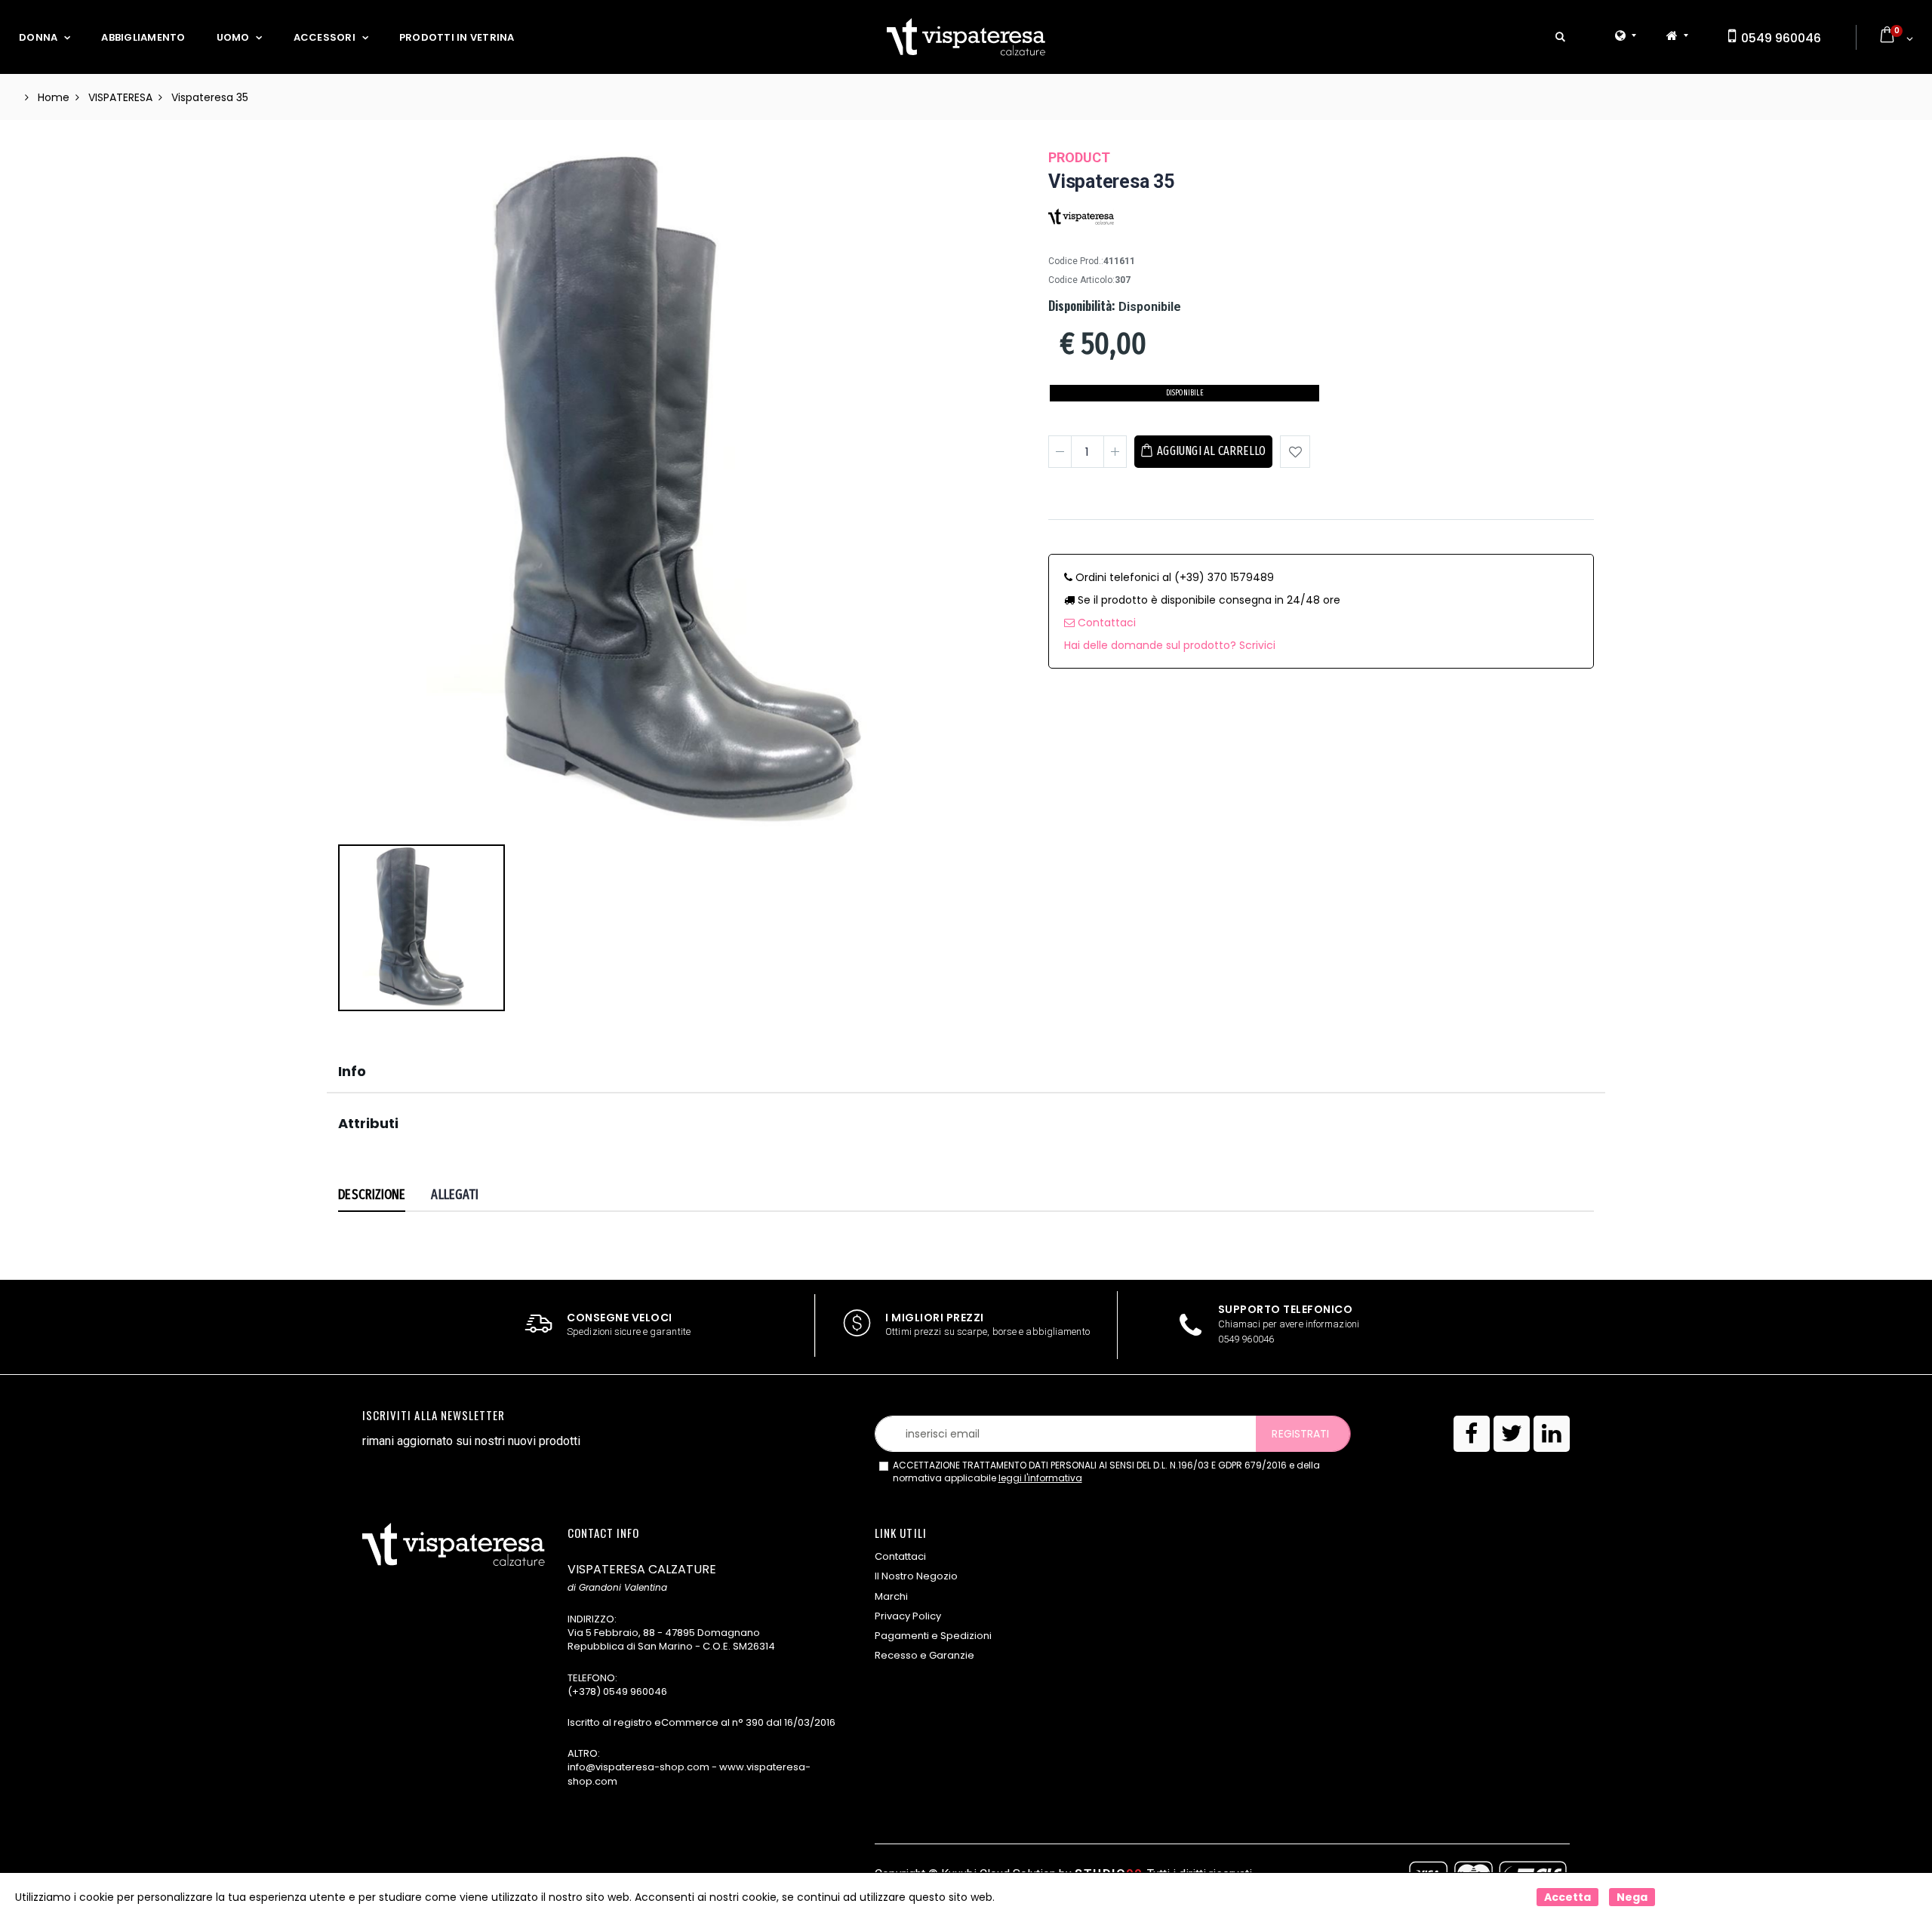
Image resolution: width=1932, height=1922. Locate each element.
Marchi (891, 1596)
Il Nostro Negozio (916, 1576)
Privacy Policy (908, 1616)
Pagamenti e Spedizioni (933, 1636)
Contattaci (1105, 623)
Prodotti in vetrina (457, 37)
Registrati (1300, 1434)
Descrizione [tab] (372, 1195)
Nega (1632, 1897)
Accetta (1567, 1897)
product (1079, 157)
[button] (1560, 37)
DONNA (38, 37)
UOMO (233, 37)
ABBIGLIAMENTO (143, 37)
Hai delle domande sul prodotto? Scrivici (1170, 645)
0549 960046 (1780, 38)
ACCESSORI (325, 37)
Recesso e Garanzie (924, 1655)
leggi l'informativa (1040, 1478)
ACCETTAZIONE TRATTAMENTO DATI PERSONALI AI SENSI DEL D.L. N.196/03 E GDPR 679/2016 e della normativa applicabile (1106, 1472)
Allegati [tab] (455, 1195)
